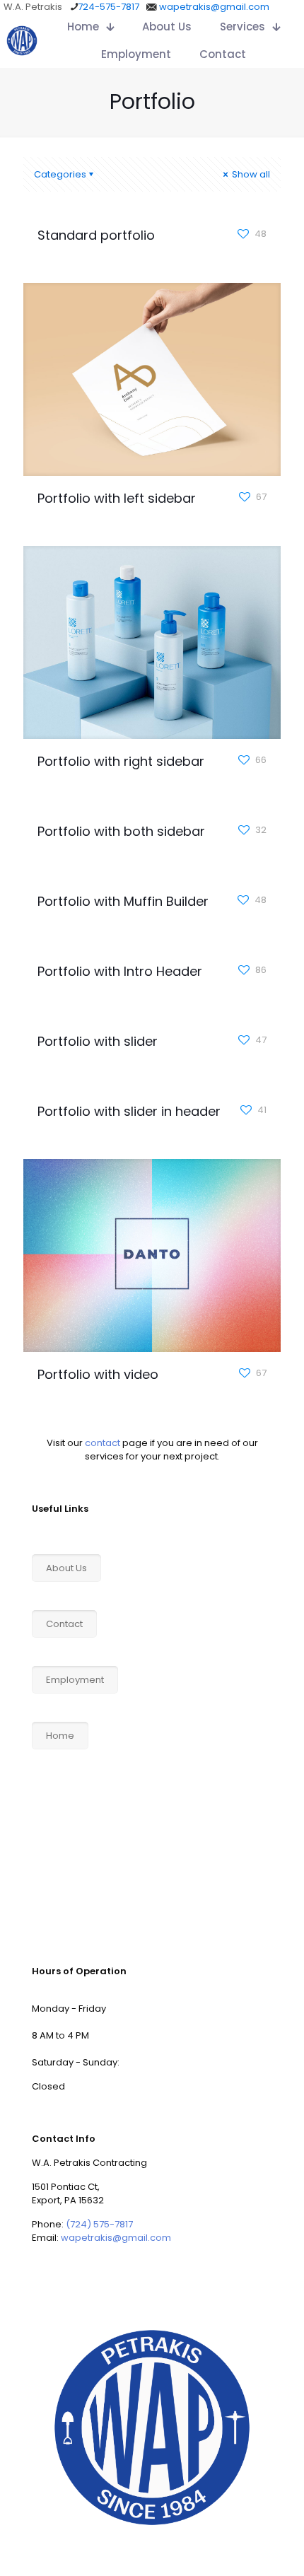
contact (103, 1443)
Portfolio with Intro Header (120, 971)
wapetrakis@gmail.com (214, 7)
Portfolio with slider (98, 1041)
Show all (250, 174)
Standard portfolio (96, 235)
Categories (60, 174)
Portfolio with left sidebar (117, 498)
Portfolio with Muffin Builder (123, 901)
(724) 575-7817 (99, 2224)
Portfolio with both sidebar (121, 831)
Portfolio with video (98, 1374)
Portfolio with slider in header (129, 1111)
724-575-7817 (109, 7)
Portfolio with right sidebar (121, 761)
